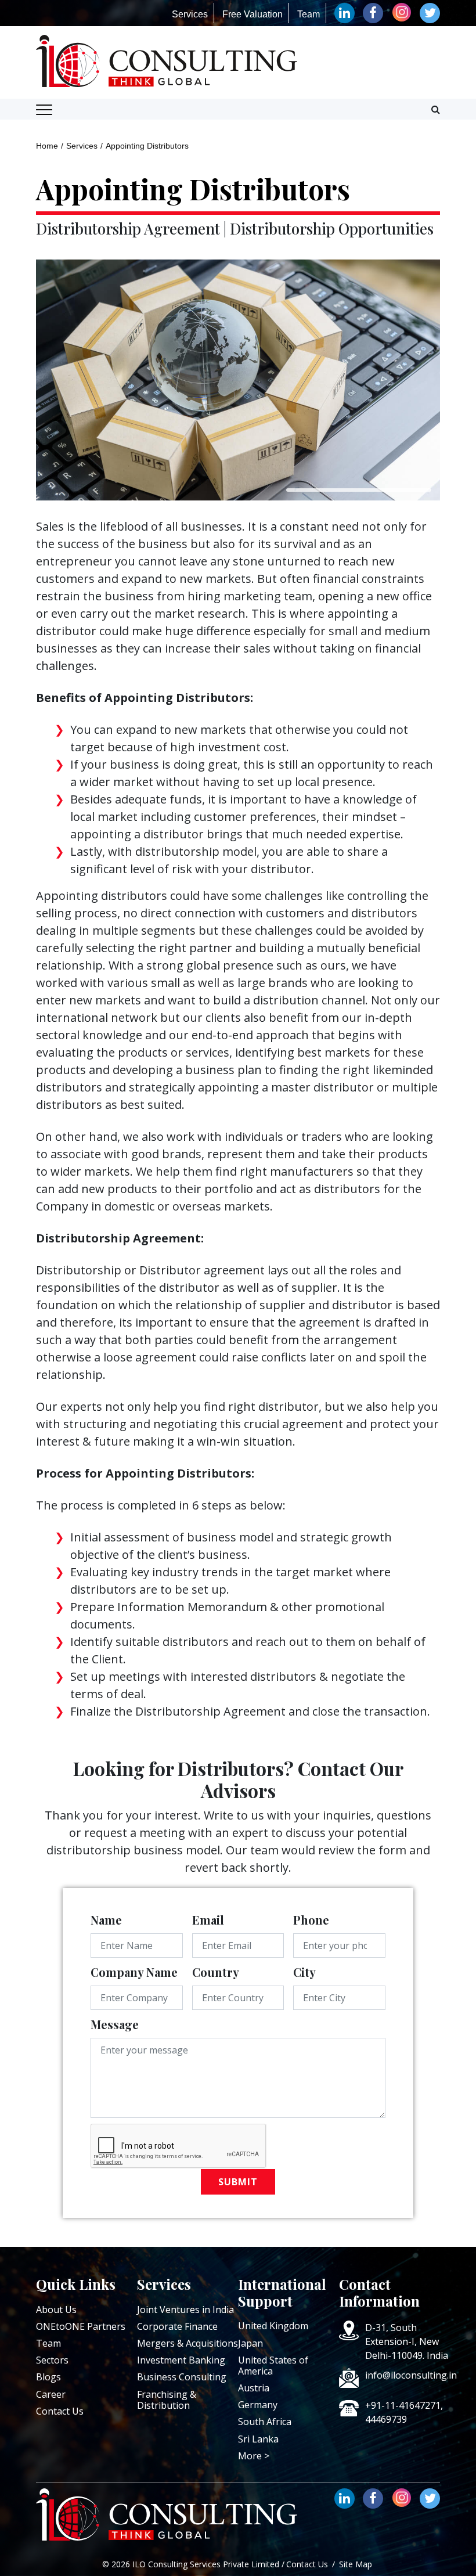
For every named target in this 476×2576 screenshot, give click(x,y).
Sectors (52, 2360)
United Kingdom (273, 2326)
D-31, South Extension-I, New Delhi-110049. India (407, 2341)
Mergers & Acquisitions (187, 2343)
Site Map (356, 2564)
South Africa (265, 2422)
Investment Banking (181, 2360)
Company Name (134, 1972)
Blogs (48, 2377)
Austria (254, 2388)
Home (47, 146)
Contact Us (60, 2411)
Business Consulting (182, 2377)
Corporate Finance (177, 2326)
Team (309, 14)
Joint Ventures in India (185, 2310)
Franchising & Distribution (167, 2400)
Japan (250, 2343)
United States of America (273, 2366)
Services (190, 14)
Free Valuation (253, 14)
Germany (258, 2405)
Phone (311, 1920)
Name (106, 1920)
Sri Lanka (258, 2439)
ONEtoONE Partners (81, 2326)
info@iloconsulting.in (411, 2375)
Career (51, 2394)
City (304, 1972)
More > (254, 2456)
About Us (56, 2310)
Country (216, 1972)
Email (208, 1920)
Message (115, 2024)
